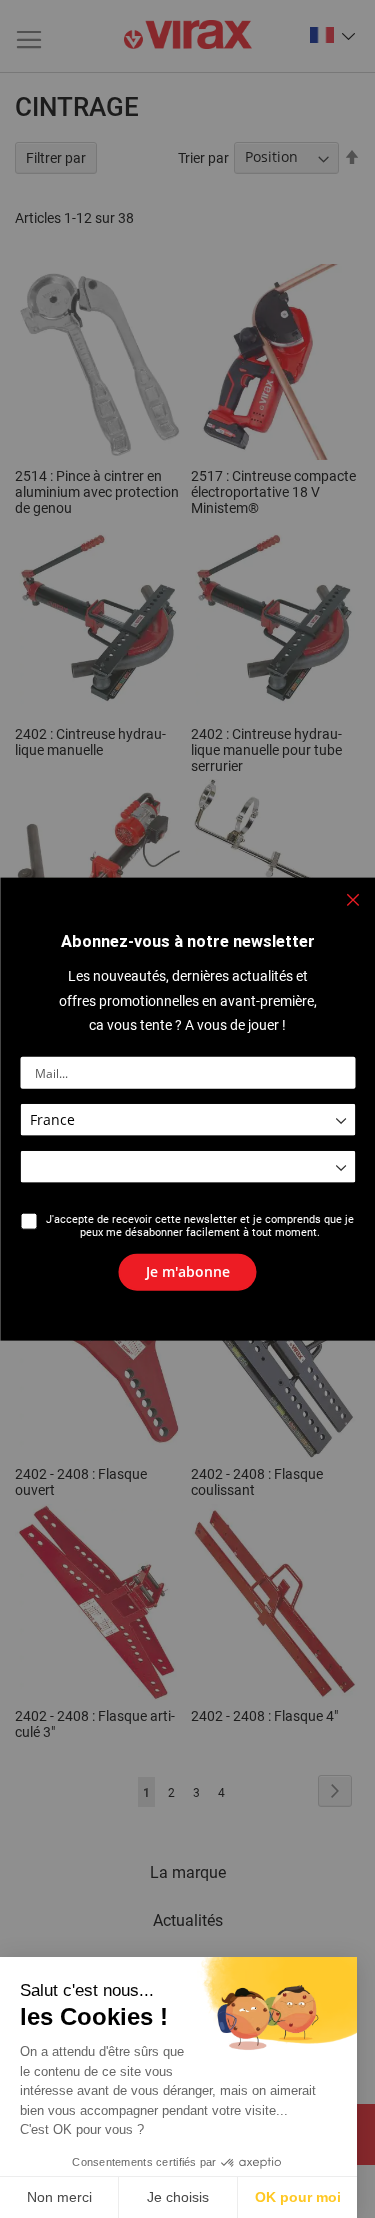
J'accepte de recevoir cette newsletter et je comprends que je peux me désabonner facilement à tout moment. (200, 1226)
